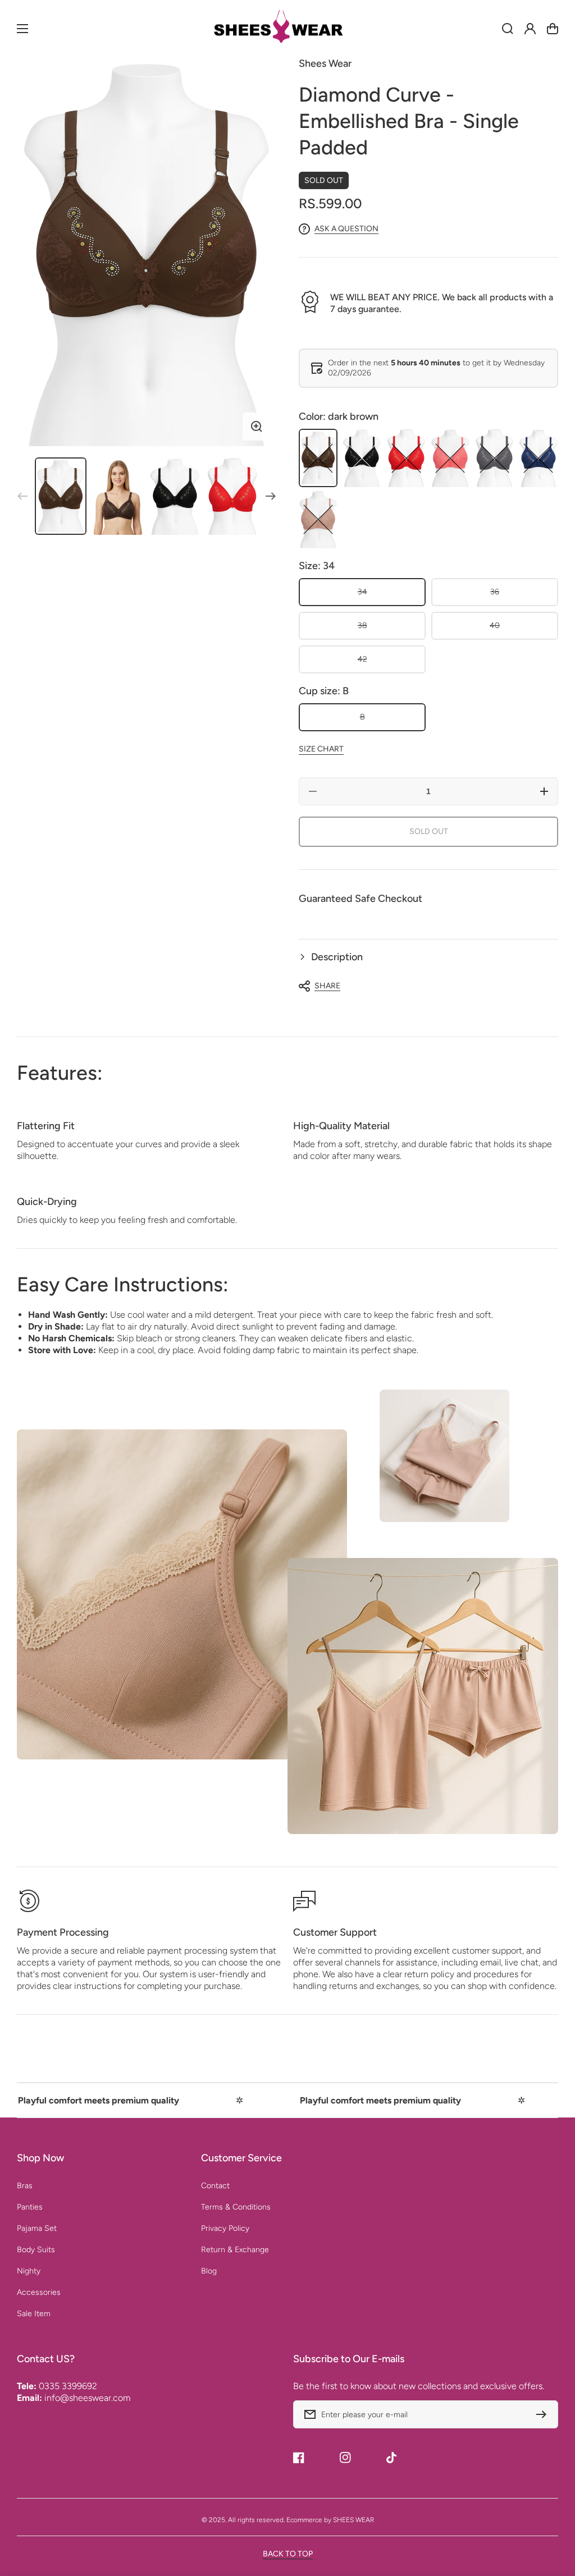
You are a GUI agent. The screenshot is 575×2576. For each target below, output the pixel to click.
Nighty (29, 2271)
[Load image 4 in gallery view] (232, 496)
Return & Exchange (235, 2250)
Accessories (39, 2292)
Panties (30, 2207)
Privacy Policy (225, 2228)
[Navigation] (22, 29)
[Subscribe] (544, 2414)
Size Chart (321, 749)
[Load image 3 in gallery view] (175, 496)
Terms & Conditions (236, 2207)
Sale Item (34, 2314)
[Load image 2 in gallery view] (118, 496)
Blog (209, 2271)
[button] (428, 957)
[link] (444, 1456)
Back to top (288, 2554)
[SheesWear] (287, 29)
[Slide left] (22, 496)
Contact (215, 2186)
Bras (25, 2186)
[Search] (508, 29)
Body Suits (36, 2250)
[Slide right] (271, 496)
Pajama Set (37, 2228)
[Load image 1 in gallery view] (61, 496)
